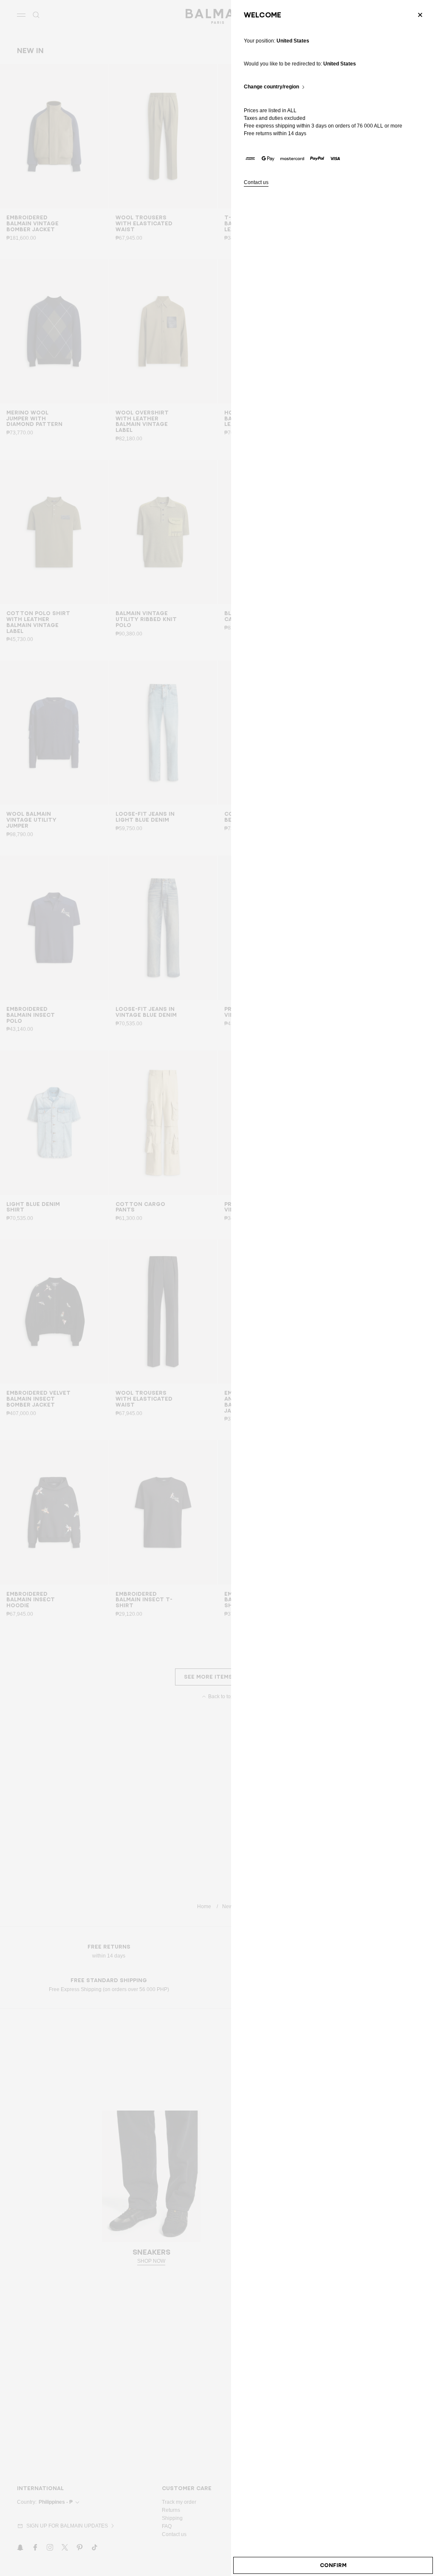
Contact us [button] (256, 183)
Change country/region (271, 87)
